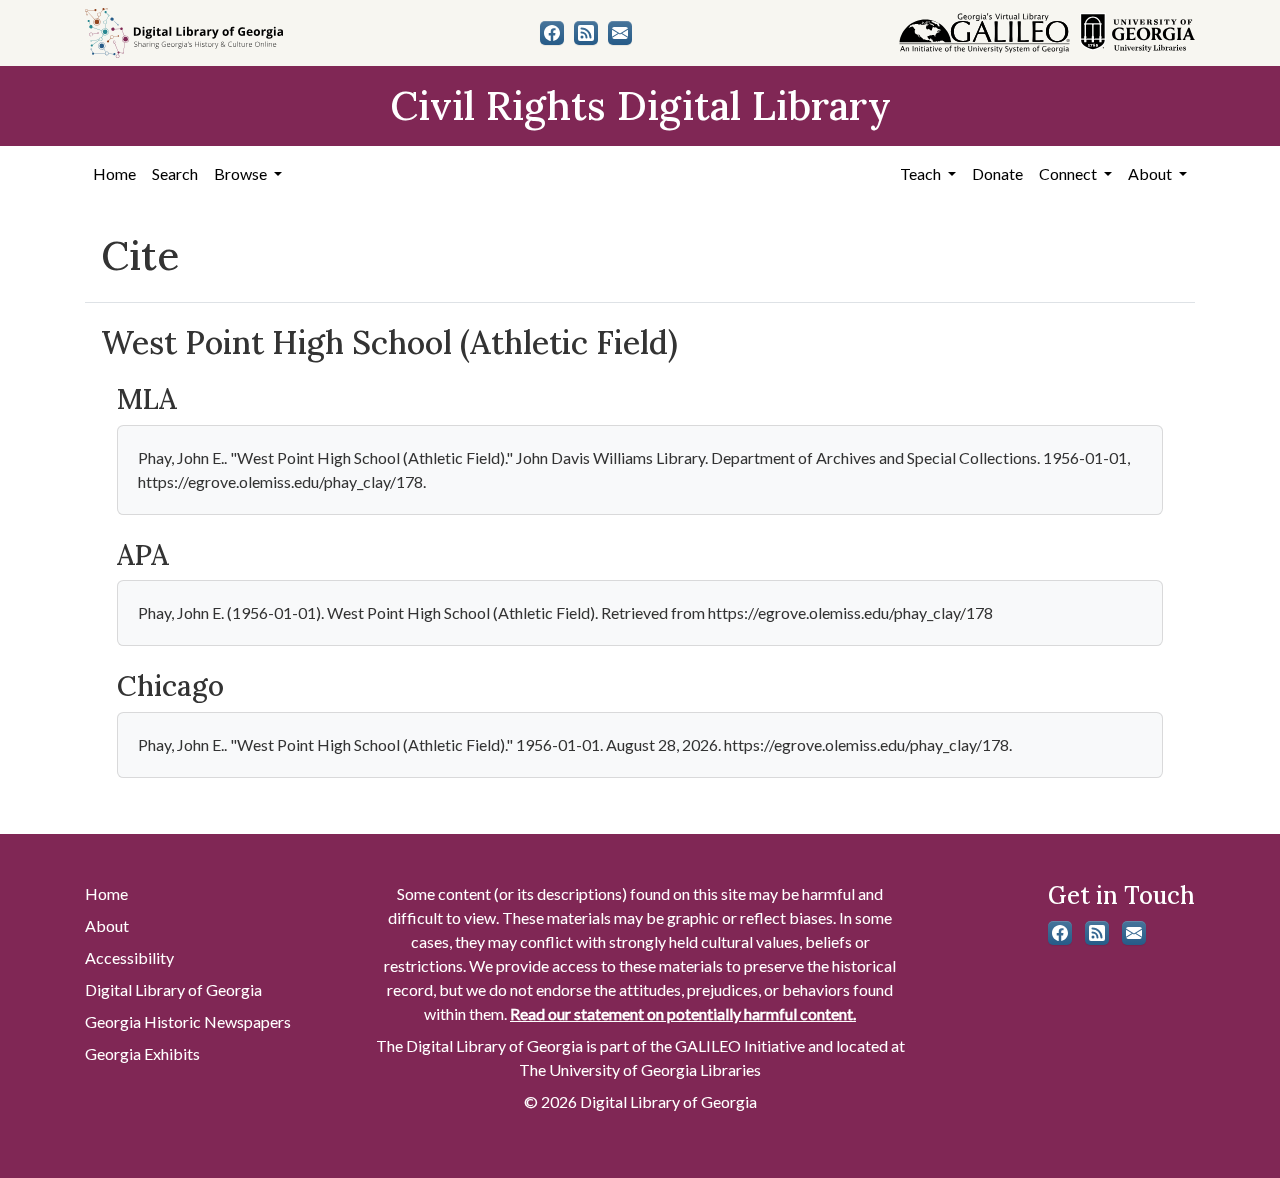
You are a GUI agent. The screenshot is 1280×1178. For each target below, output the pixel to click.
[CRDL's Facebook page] (552, 33)
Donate (997, 173)
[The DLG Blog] (586, 33)
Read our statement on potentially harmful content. (683, 1013)
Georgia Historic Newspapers (188, 1021)
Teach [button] (922, 173)
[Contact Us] (620, 33)
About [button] (1151, 173)
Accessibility (129, 957)
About (107, 925)
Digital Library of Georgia (173, 989)
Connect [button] (1069, 173)
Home (114, 173)
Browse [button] (242, 173)
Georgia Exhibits (142, 1053)
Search (175, 173)
